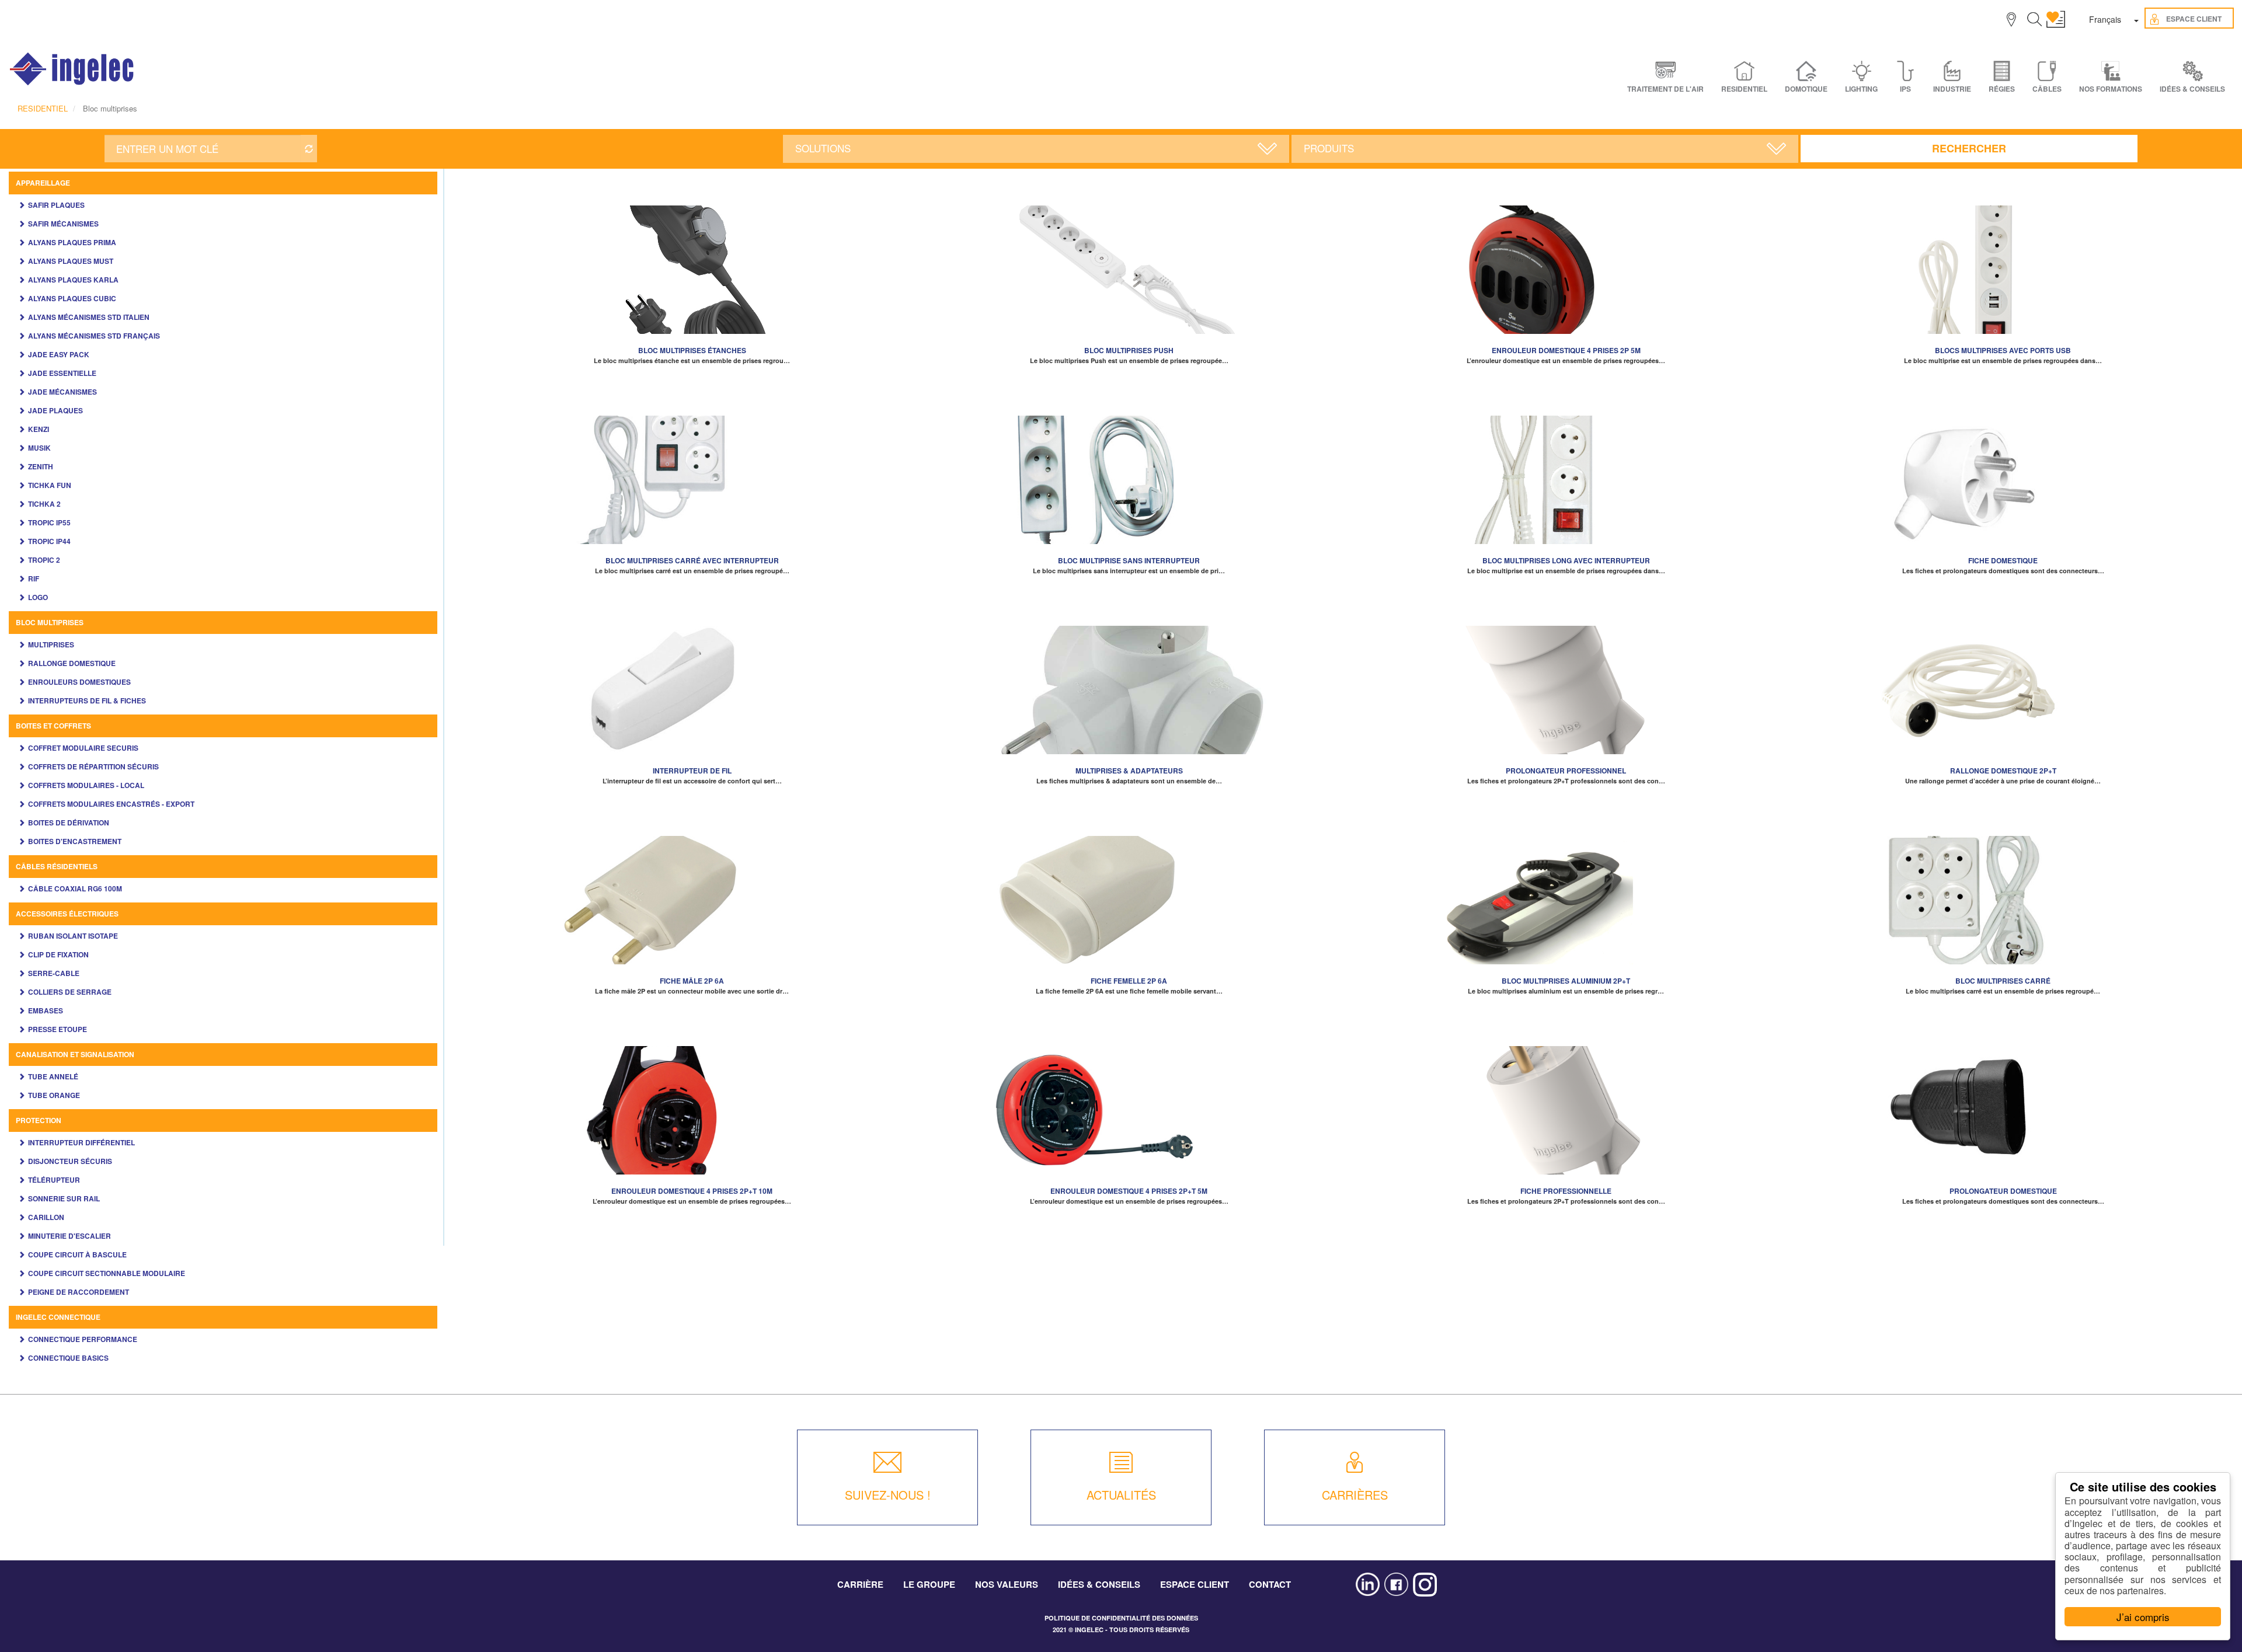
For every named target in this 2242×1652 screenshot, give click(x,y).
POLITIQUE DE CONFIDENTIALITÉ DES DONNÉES (1121, 1618)
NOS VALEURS (1007, 1584)
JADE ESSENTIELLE (62, 373)
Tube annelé (53, 1076)
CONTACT (1270, 1584)
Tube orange (54, 1095)
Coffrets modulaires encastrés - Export (111, 804)
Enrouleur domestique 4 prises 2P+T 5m (1129, 1191)
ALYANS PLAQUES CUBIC (72, 298)
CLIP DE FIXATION (58, 954)
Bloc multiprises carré (2003, 981)
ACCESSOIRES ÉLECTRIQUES (67, 914)
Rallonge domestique (72, 663)
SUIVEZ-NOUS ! (888, 1495)
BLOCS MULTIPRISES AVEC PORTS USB (2003, 350)
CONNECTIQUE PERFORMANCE (83, 1339)
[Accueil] (72, 69)
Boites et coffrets (53, 726)
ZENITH (41, 466)
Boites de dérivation (69, 822)
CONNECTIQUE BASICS (68, 1358)
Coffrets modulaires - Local (86, 785)
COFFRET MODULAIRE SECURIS (83, 748)
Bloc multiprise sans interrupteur (1129, 560)
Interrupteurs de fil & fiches (87, 700)
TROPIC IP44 (49, 541)
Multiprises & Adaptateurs (1129, 771)
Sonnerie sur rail (64, 1198)
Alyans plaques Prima (72, 242)
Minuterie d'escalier (69, 1236)
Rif (34, 578)
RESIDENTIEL (43, 108)
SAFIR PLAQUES (56, 205)
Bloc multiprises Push (1129, 350)
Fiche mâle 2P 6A (692, 981)
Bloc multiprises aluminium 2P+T (1566, 981)
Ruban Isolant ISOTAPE (73, 936)
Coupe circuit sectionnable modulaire (107, 1273)
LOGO (38, 597)
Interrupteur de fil (692, 771)
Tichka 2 (44, 504)
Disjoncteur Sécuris (70, 1161)
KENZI (39, 429)
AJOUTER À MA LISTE (692, 264)
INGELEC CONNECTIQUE (58, 1317)
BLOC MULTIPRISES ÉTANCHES (692, 350)
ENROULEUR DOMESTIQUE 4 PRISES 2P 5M (1566, 350)
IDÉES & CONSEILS (2192, 89)
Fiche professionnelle (1566, 1191)
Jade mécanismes (62, 392)
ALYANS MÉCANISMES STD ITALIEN (89, 317)
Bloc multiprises (50, 622)
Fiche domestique (2003, 560)
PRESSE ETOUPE (58, 1029)
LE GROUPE (929, 1584)
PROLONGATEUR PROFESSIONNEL (1566, 771)
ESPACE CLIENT (1195, 1584)
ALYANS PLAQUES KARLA (73, 280)
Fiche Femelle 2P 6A (1129, 981)
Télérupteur (54, 1180)
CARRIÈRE (860, 1584)
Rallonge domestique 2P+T (2003, 771)
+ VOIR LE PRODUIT (692, 281)
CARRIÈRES (1355, 1495)
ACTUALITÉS (1121, 1495)
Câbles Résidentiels (57, 866)
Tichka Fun (50, 485)
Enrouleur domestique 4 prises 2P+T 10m (692, 1191)
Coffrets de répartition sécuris (93, 766)
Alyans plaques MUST (71, 261)
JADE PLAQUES (55, 410)
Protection (39, 1120)
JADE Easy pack (59, 354)
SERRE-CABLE (54, 973)
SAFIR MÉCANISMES (63, 224)
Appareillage (43, 183)
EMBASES (46, 1010)
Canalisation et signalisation (75, 1054)
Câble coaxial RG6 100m (75, 888)
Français (2105, 19)
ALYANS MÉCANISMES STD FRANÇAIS (94, 336)
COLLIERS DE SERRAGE (70, 992)
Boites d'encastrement (75, 841)
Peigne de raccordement (79, 1292)
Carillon (46, 1217)
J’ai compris (2143, 1617)
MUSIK (39, 448)
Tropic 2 (44, 560)
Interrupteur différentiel (81, 1142)
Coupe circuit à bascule (77, 1254)
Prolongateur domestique (2003, 1191)
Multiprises (51, 644)
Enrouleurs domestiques (79, 682)
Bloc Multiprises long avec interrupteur (1566, 560)
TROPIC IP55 (49, 522)
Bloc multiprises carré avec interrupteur (692, 560)
